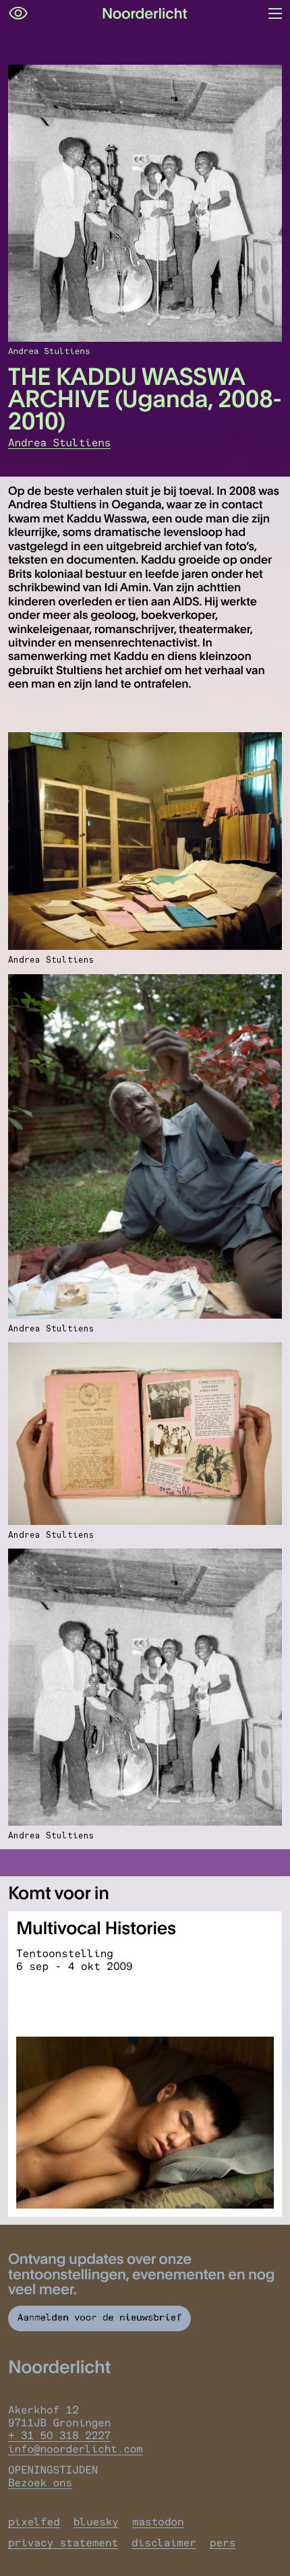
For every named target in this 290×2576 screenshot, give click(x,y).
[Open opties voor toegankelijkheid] (18, 13)
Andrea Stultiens (59, 443)
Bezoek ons (40, 2483)
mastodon (158, 2522)
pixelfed (34, 2522)
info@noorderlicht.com (76, 2449)
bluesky (96, 2522)
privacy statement (63, 2543)
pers (223, 2543)
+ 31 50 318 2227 (59, 2435)
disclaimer (164, 2543)
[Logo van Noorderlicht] (145, 13)
